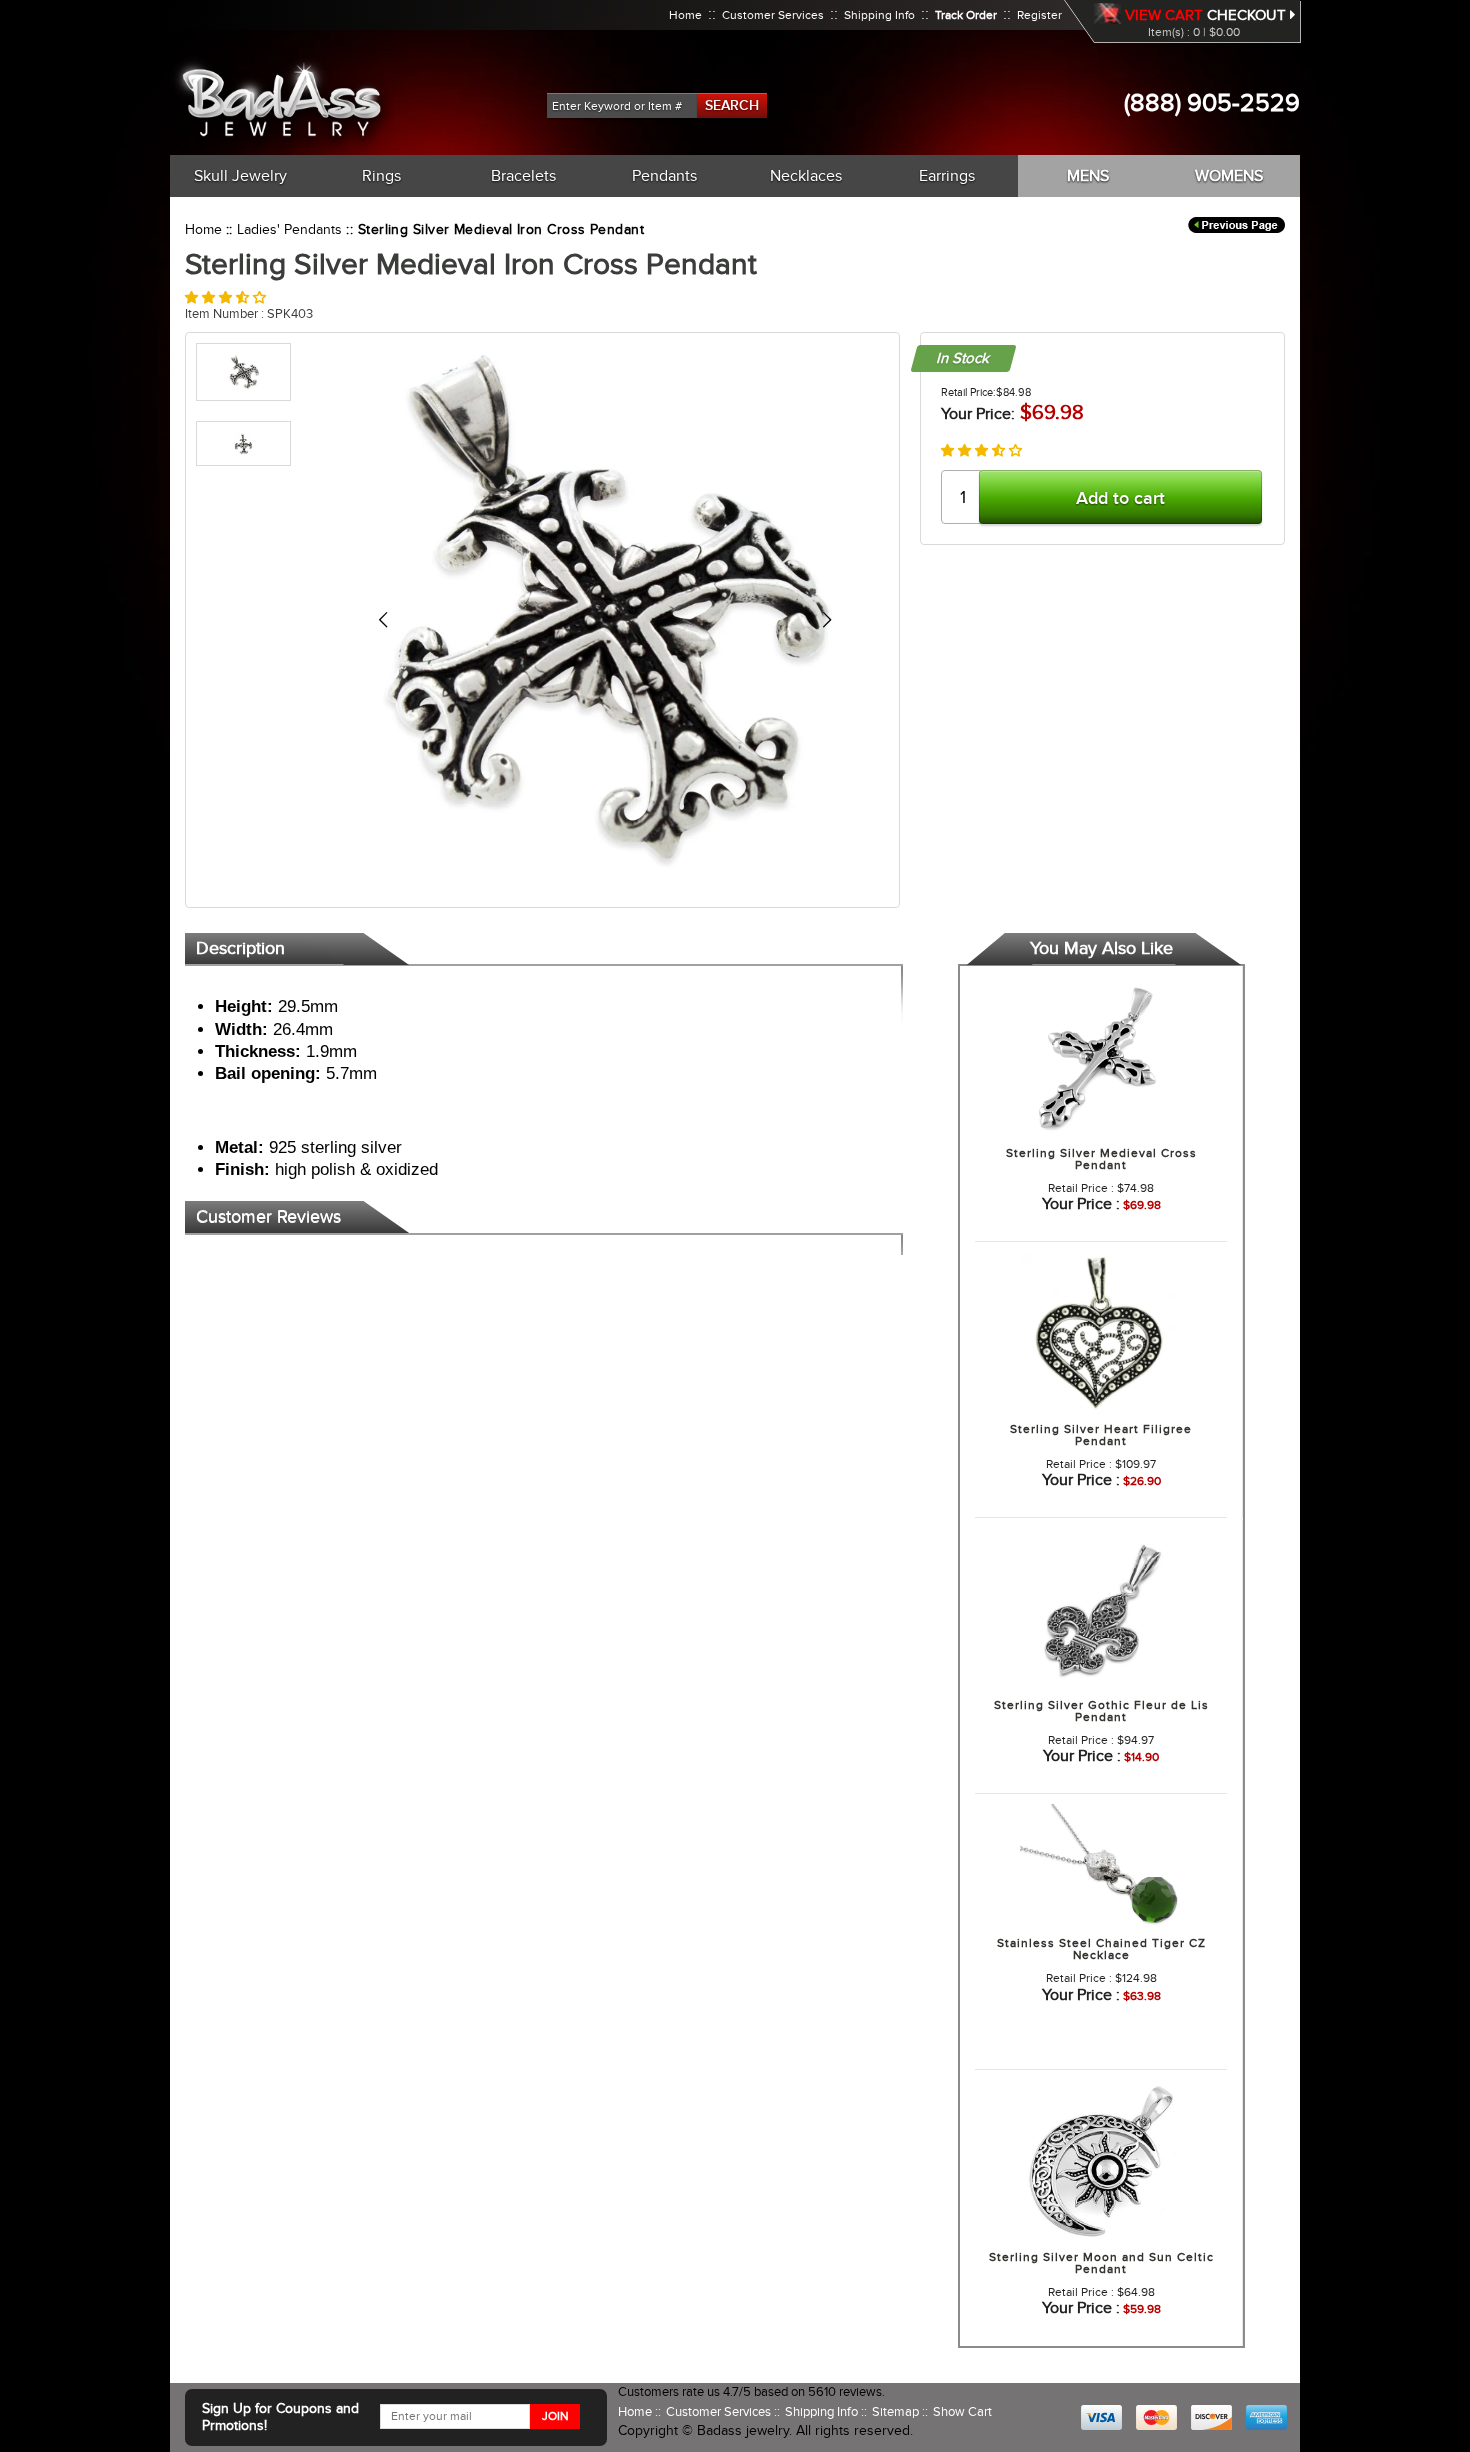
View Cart (1164, 15)
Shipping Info (879, 15)
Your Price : (1081, 1204)
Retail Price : (1081, 1188)
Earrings (947, 176)
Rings (381, 176)
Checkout (1248, 15)
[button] (225, 297)
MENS (1088, 176)
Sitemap (897, 2411)
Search (732, 105)
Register (1039, 15)
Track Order (966, 15)
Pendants (664, 176)
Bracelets (523, 176)
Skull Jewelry (240, 176)
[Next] (826, 620)
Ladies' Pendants (289, 229)
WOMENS (1229, 176)
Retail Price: (968, 392)
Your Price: (978, 414)
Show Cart (962, 2411)
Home (685, 15)
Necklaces (806, 176)
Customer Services (773, 15)
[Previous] (382, 620)
